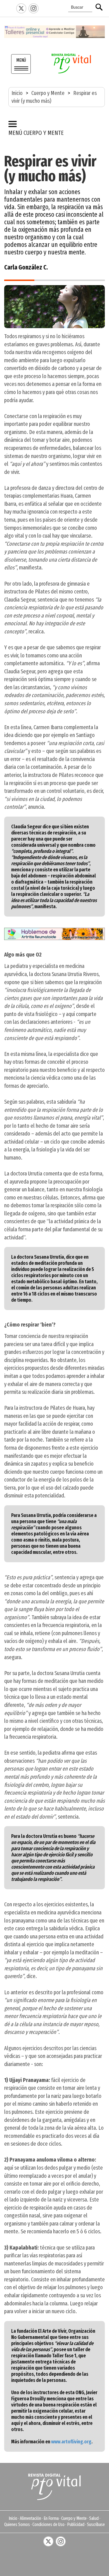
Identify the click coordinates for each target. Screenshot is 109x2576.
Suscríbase (96, 2524)
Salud (94, 2518)
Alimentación (30, 2518)
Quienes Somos (17, 2524)
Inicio (17, 93)
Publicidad (76, 2524)
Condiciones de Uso (48, 2524)
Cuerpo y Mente (48, 93)
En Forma (51, 2518)
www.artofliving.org (71, 2442)
